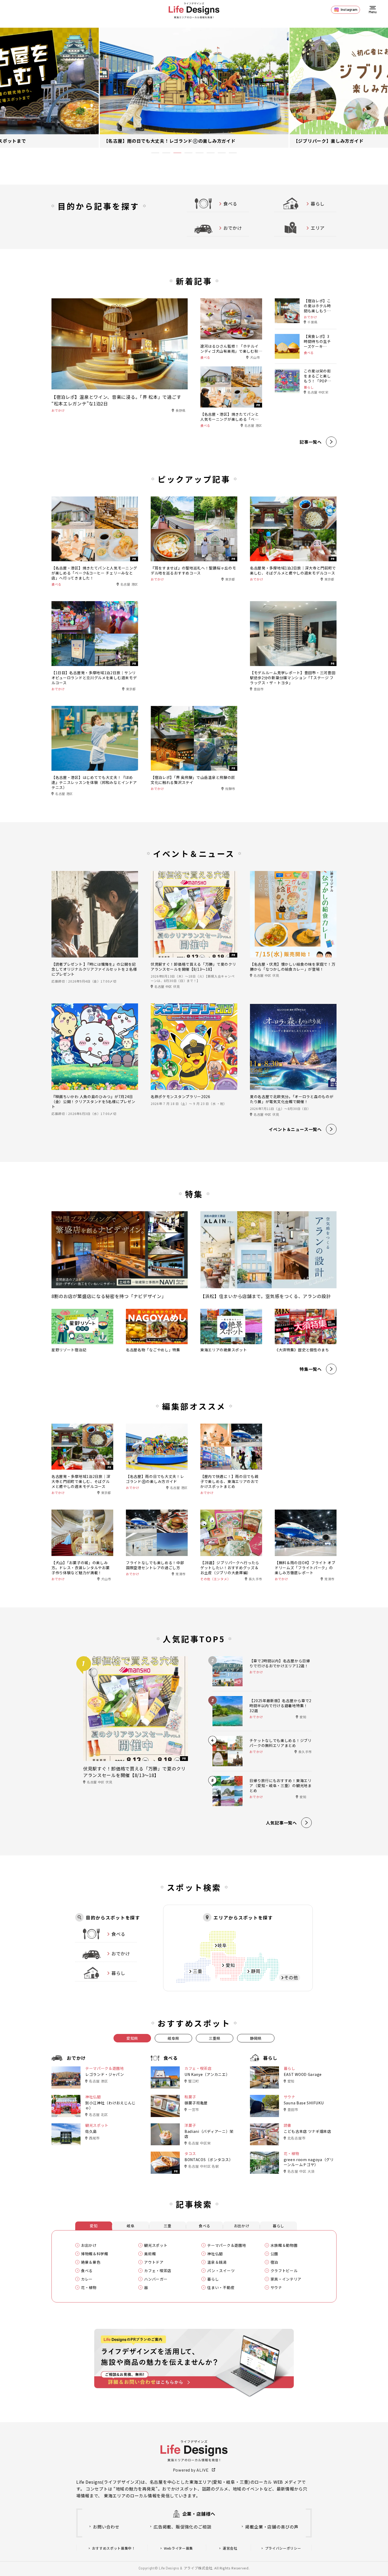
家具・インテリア (286, 2279)
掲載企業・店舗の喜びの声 (272, 2527)
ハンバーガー (156, 2279)
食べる (205, 2226)
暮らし (278, 2226)
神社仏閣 (215, 2254)
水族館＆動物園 (284, 2245)
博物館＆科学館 (95, 2254)
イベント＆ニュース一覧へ (295, 1129)
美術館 (150, 2254)
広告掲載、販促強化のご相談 (182, 2527)
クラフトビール (284, 2271)
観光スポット (156, 2245)
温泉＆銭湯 (217, 2262)
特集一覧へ (311, 1369)
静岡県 (256, 2038)
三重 (167, 2226)
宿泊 (274, 2262)
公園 (274, 2254)
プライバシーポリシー (283, 2548)
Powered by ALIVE (191, 2470)
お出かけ (242, 2226)
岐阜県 (173, 2038)
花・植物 (89, 2288)
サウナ (276, 2288)
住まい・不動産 (221, 2288)
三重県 (215, 2038)
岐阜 (131, 2226)
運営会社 (230, 2548)
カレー (87, 2279)
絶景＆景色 (91, 2262)
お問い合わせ (106, 2527)
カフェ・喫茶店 (158, 2271)
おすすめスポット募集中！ (114, 2548)
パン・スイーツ (221, 2271)
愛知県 (132, 2038)
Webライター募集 (178, 2548)
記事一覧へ (311, 442)
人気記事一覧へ (281, 1823)
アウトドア (154, 2262)
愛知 (94, 2226)
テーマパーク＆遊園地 (227, 2245)
